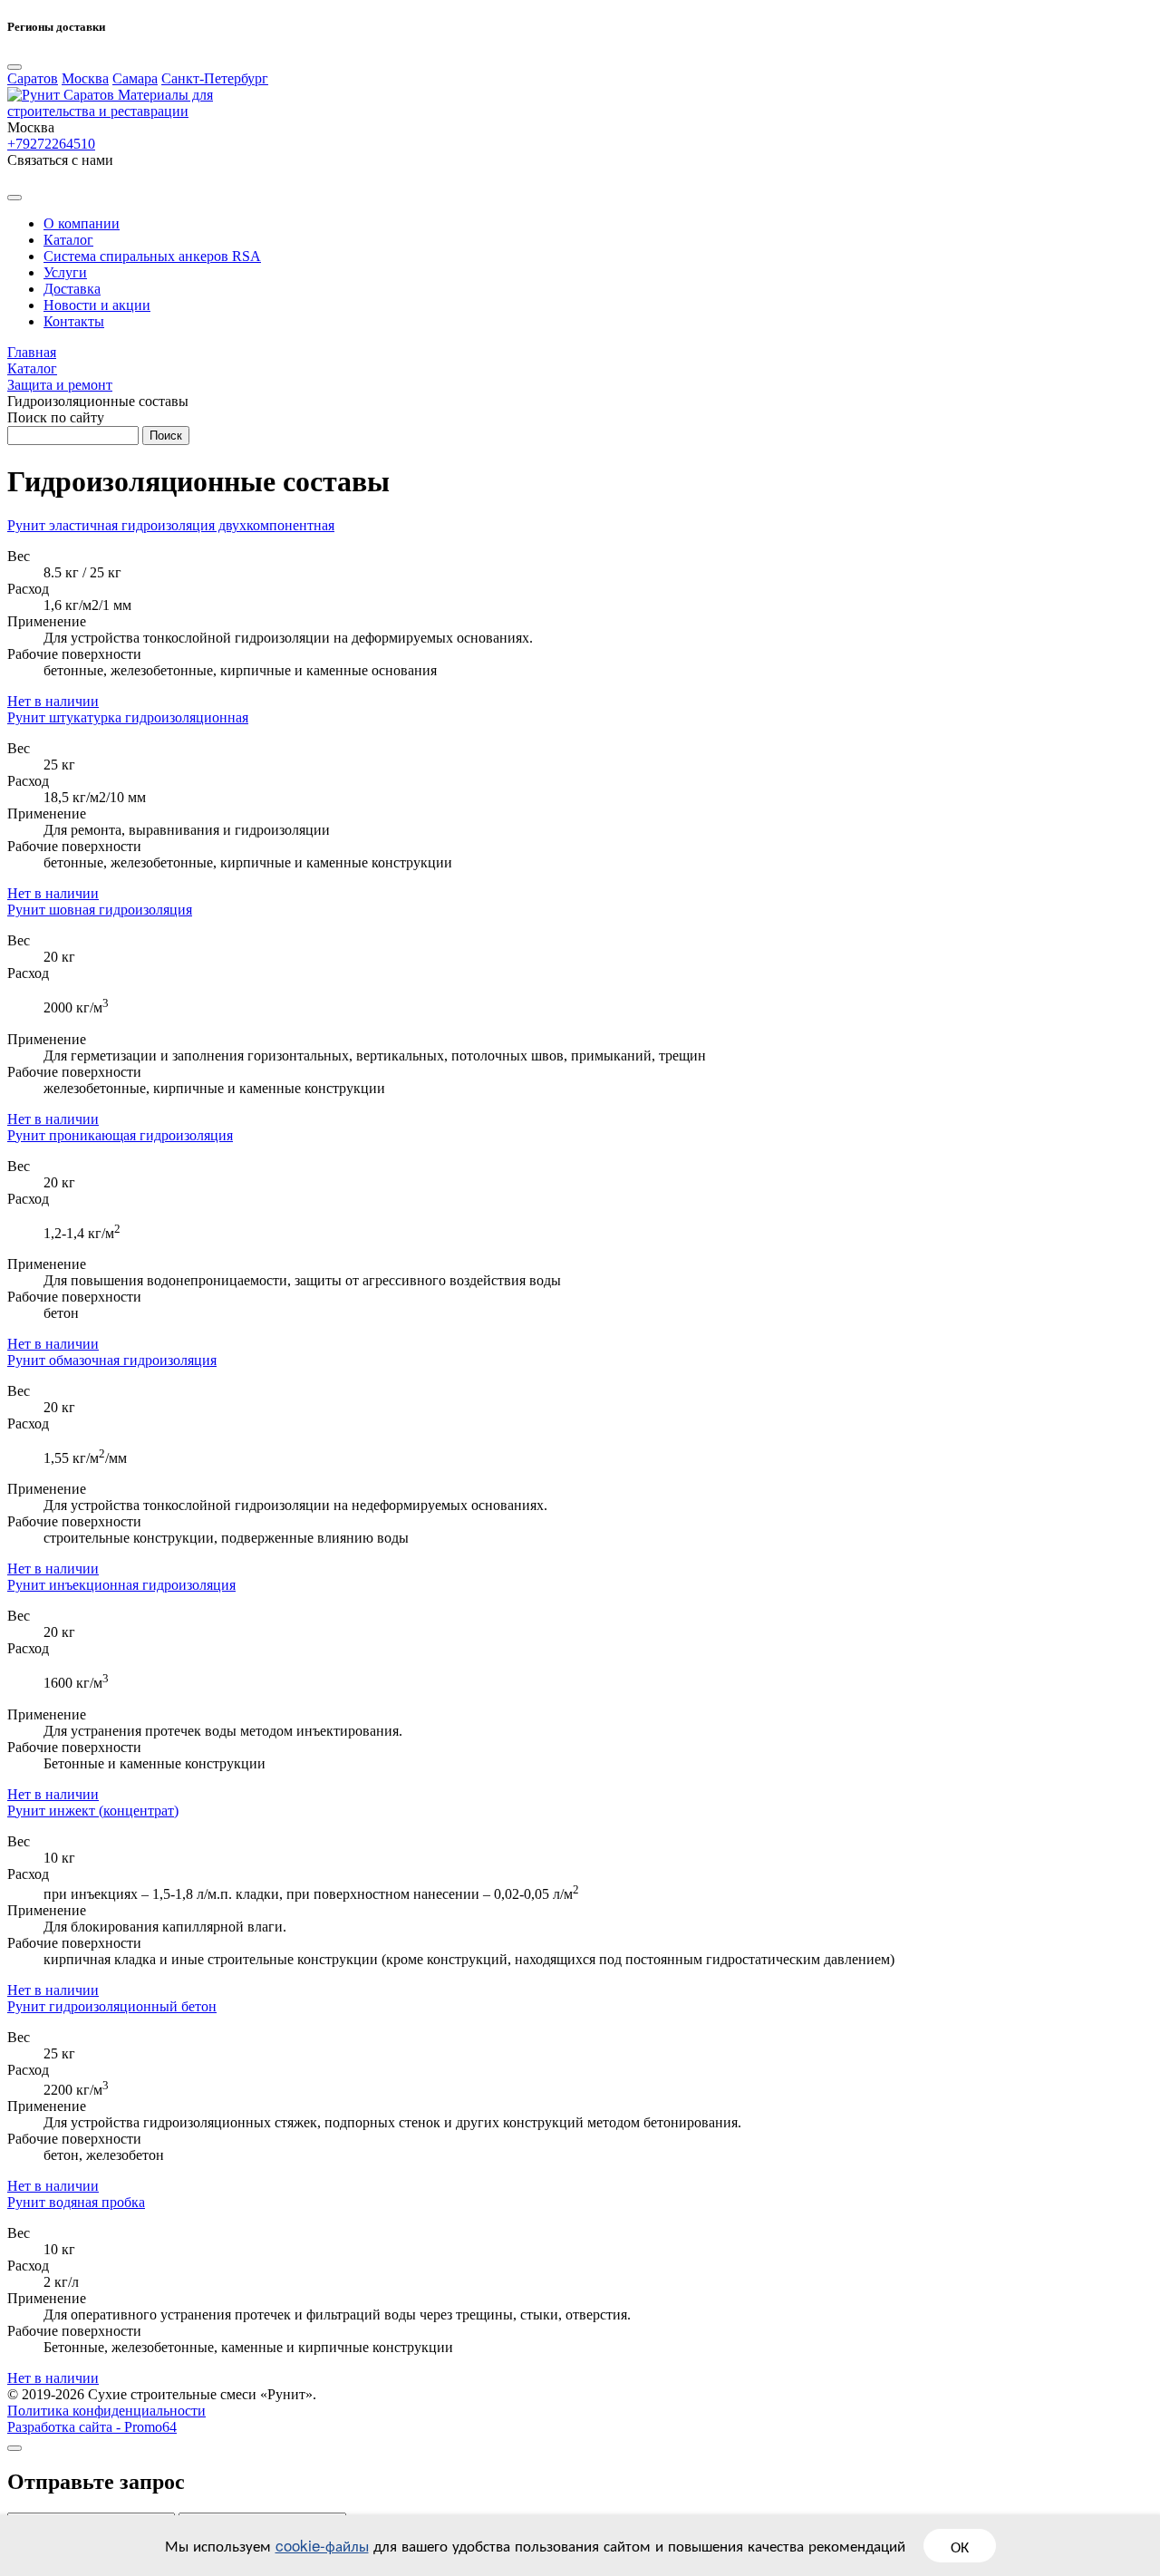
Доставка (72, 289)
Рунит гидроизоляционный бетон (112, 2006)
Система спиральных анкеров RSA (152, 256)
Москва (85, 78)
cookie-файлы (322, 2545)
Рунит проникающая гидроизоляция (120, 1135)
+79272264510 (51, 144)
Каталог (68, 240)
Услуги (65, 272)
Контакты (74, 321)
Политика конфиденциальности (106, 2411)
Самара (135, 78)
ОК (960, 2546)
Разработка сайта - (92, 2427)
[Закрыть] (14, 2448)
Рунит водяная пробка (76, 2202)
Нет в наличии (53, 701)
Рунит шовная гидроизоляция (100, 910)
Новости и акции (97, 305)
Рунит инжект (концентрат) (93, 1811)
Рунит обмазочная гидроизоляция (112, 1360)
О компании (82, 223)
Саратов (33, 78)
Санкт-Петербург (215, 78)
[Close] (14, 67)
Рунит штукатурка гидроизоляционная (128, 717)
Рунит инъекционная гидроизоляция (121, 1585)
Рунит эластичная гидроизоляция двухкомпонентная (171, 525)
